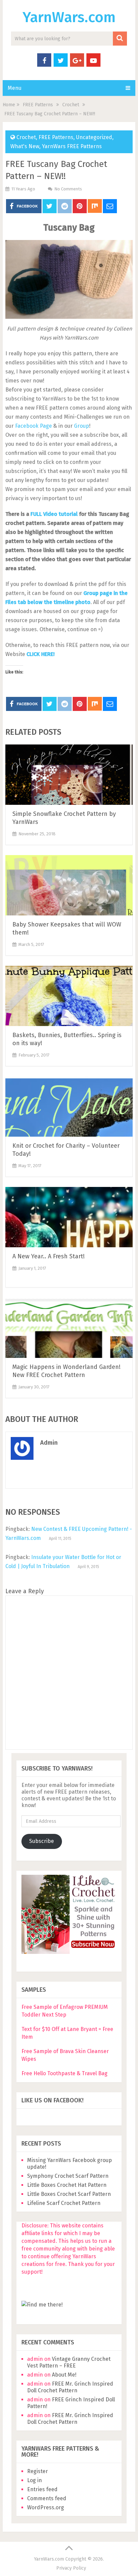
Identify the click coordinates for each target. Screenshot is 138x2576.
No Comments (68, 189)
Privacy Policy (71, 2568)
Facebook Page (33, 426)
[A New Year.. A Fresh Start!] (69, 1217)
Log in (34, 2480)
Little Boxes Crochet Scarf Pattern (69, 2194)
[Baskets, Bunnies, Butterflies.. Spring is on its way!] (69, 996)
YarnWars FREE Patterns (72, 146)
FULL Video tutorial (54, 514)
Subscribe (42, 1841)
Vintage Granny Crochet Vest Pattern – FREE (69, 2362)
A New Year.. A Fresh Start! (49, 1256)
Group (82, 426)
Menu (15, 88)
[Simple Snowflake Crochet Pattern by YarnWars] (69, 775)
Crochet (26, 137)
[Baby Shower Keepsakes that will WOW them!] (69, 885)
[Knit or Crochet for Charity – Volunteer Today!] (69, 1106)
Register (38, 2471)
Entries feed (42, 2489)
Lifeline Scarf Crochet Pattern (64, 2203)
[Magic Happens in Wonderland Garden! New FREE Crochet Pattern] (69, 1328)
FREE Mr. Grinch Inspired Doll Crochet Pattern (70, 2387)
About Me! (64, 2375)
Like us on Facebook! (52, 2100)
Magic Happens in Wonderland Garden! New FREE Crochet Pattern (66, 1371)
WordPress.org (46, 2507)
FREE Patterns (56, 137)
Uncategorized (94, 137)
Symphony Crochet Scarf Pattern (68, 2176)
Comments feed (47, 2498)
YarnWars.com (69, 17)
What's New (25, 146)
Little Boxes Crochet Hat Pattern (67, 2185)
